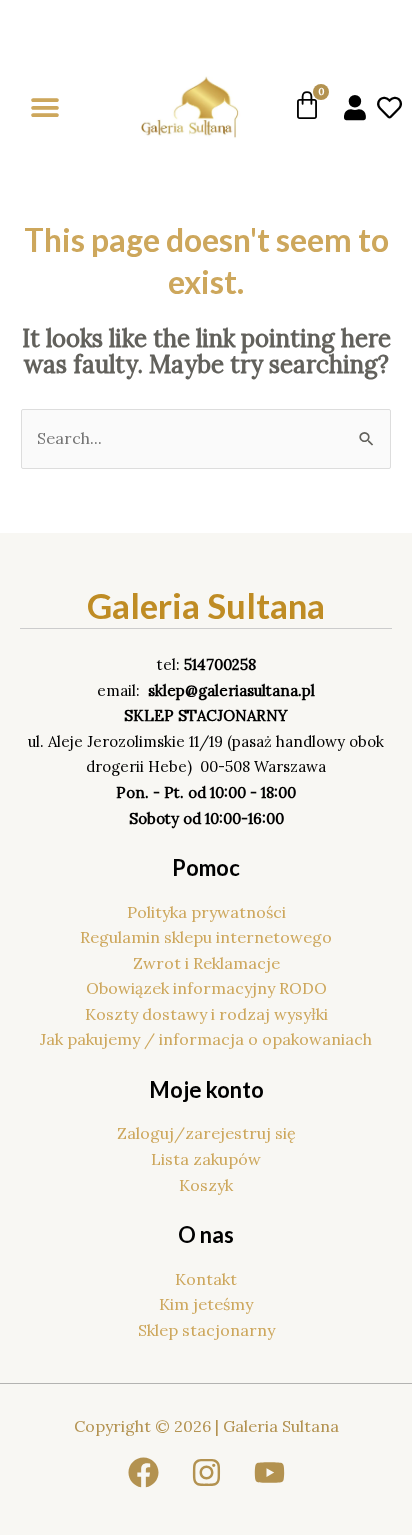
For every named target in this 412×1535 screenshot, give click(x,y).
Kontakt (206, 1279)
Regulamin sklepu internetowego (206, 937)
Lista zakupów (206, 1159)
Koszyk (206, 1185)
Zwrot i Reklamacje (206, 963)
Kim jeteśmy (206, 1304)
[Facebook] (143, 1472)
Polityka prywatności (206, 912)
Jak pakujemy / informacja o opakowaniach (206, 1039)
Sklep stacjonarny (206, 1330)
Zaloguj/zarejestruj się (206, 1133)
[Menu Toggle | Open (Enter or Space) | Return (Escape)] (45, 108)
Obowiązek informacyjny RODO (206, 988)
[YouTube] (269, 1472)
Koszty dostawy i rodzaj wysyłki (206, 1014)
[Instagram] (206, 1472)
